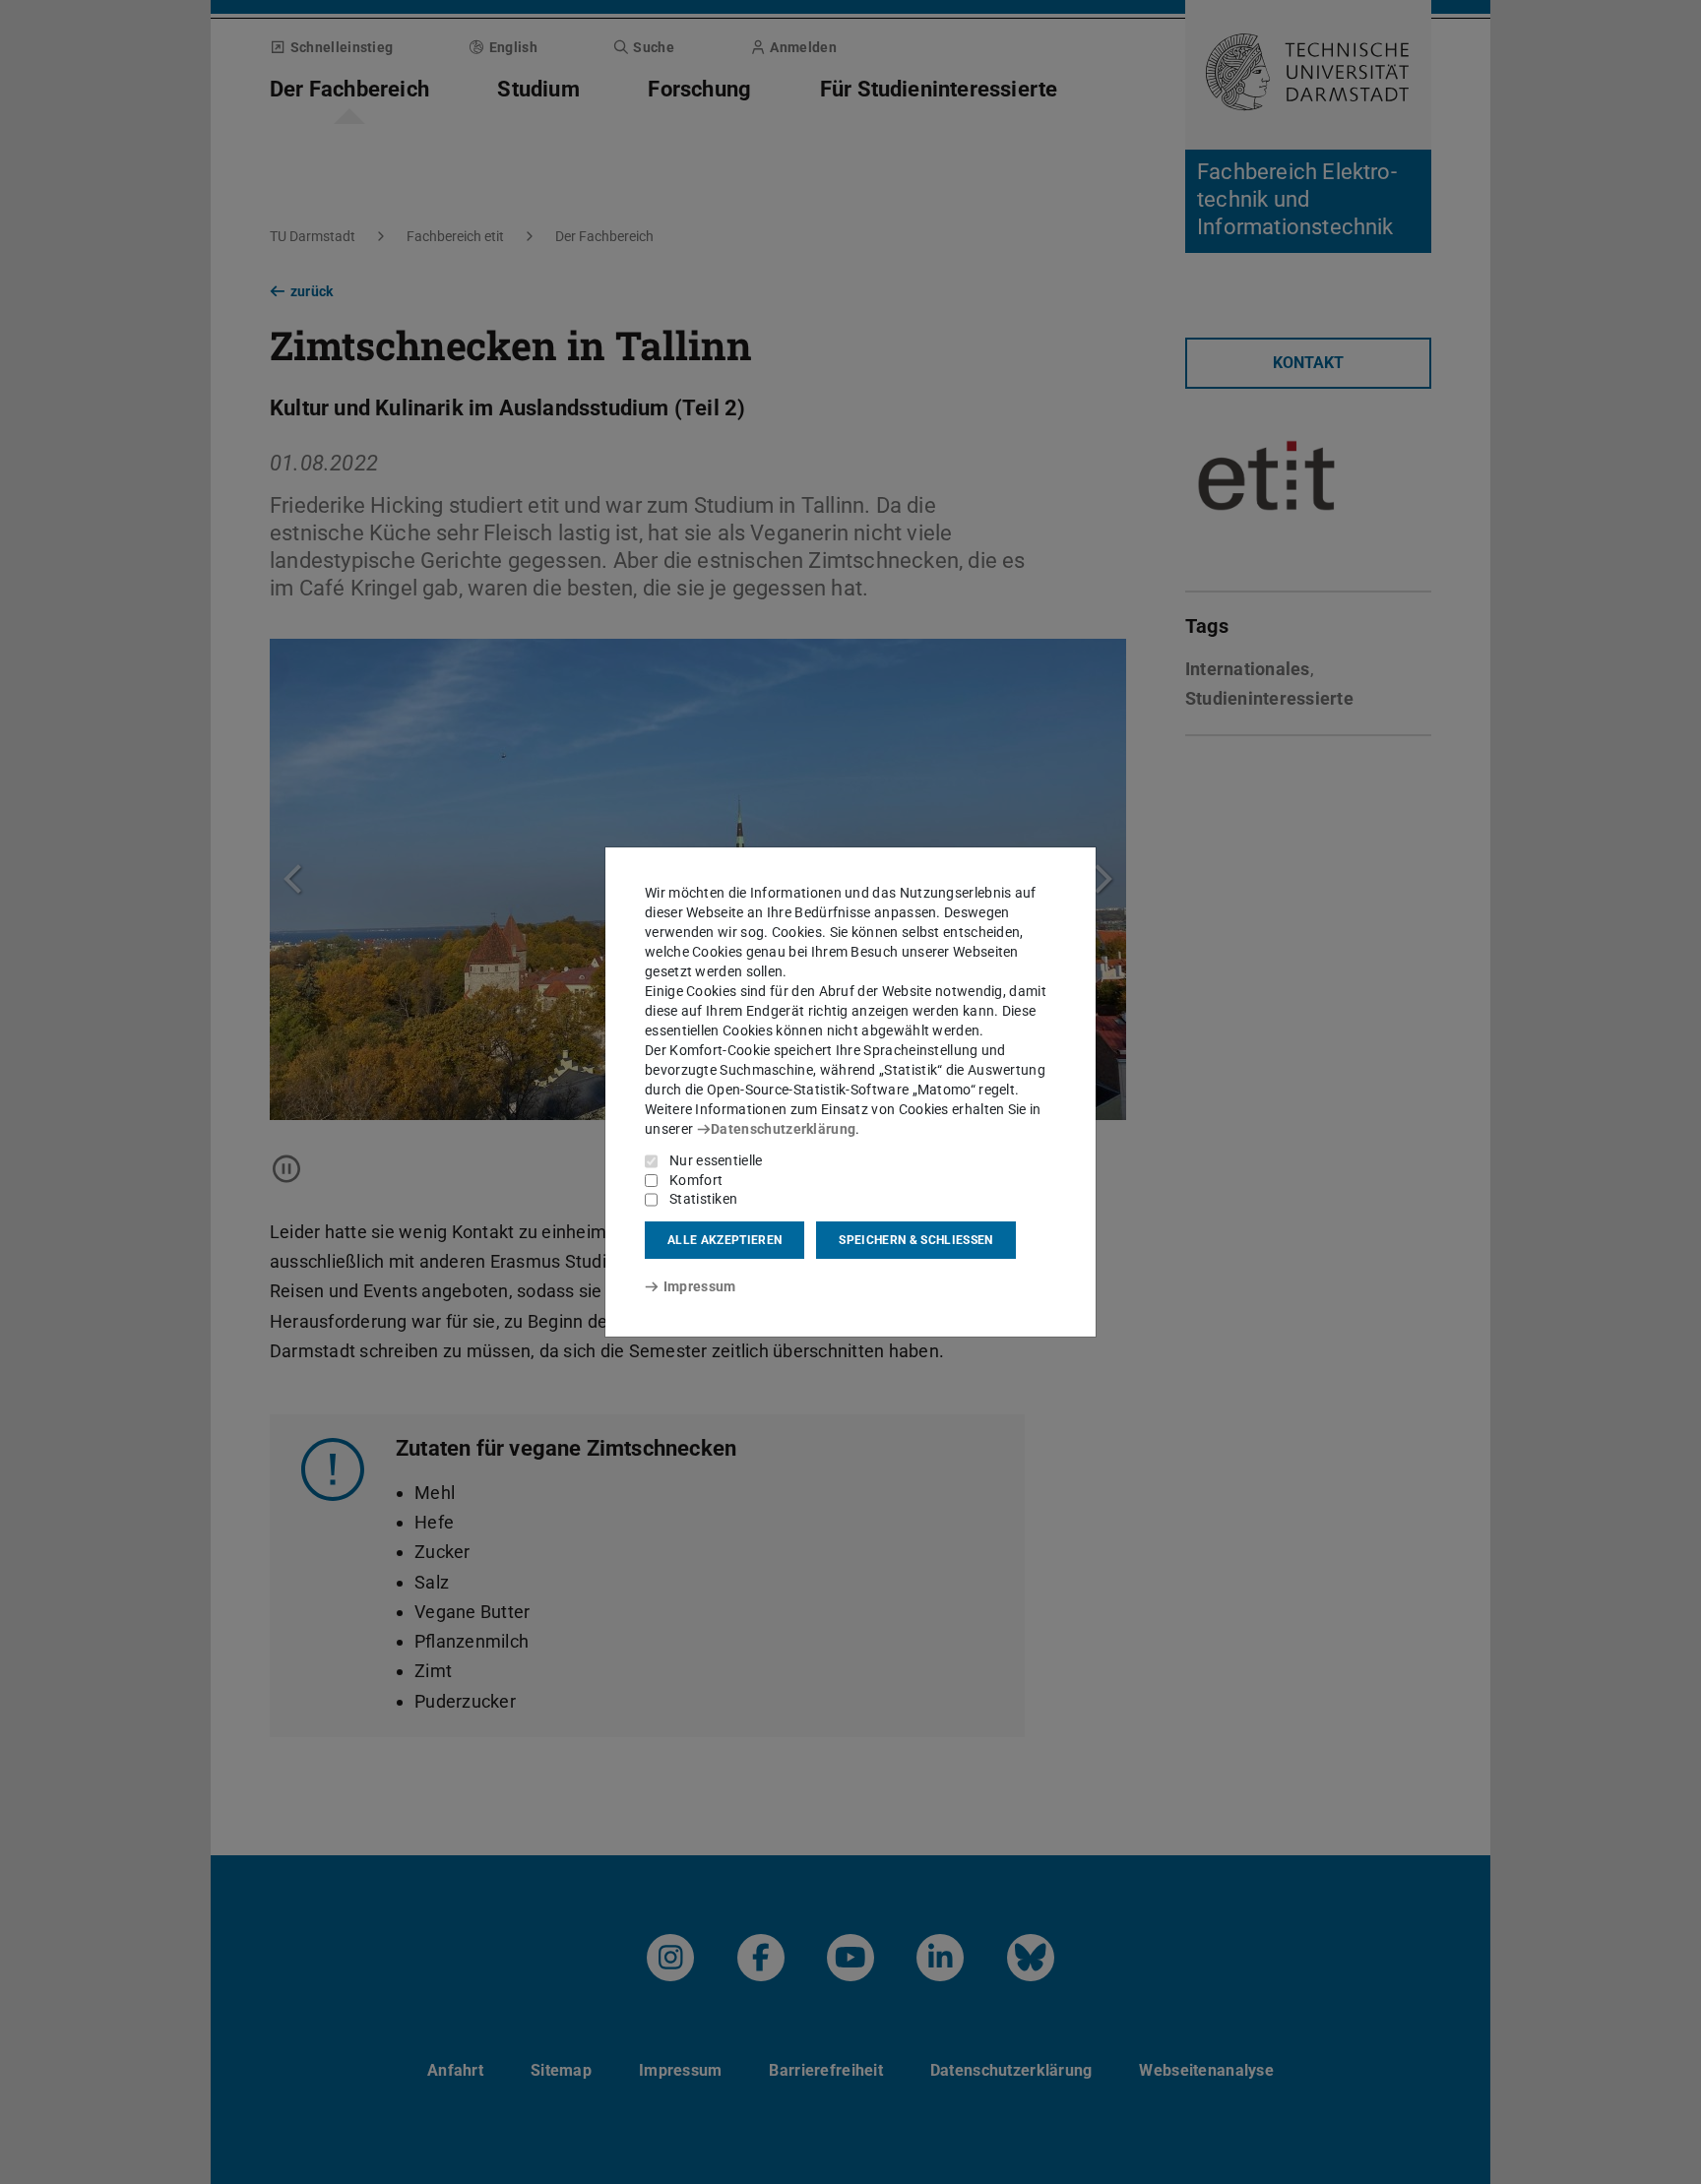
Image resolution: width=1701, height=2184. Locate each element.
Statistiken (703, 1199)
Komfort (696, 1180)
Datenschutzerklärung (783, 1129)
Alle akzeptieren (724, 1240)
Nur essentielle (716, 1160)
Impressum (699, 1286)
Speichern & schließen (915, 1240)
